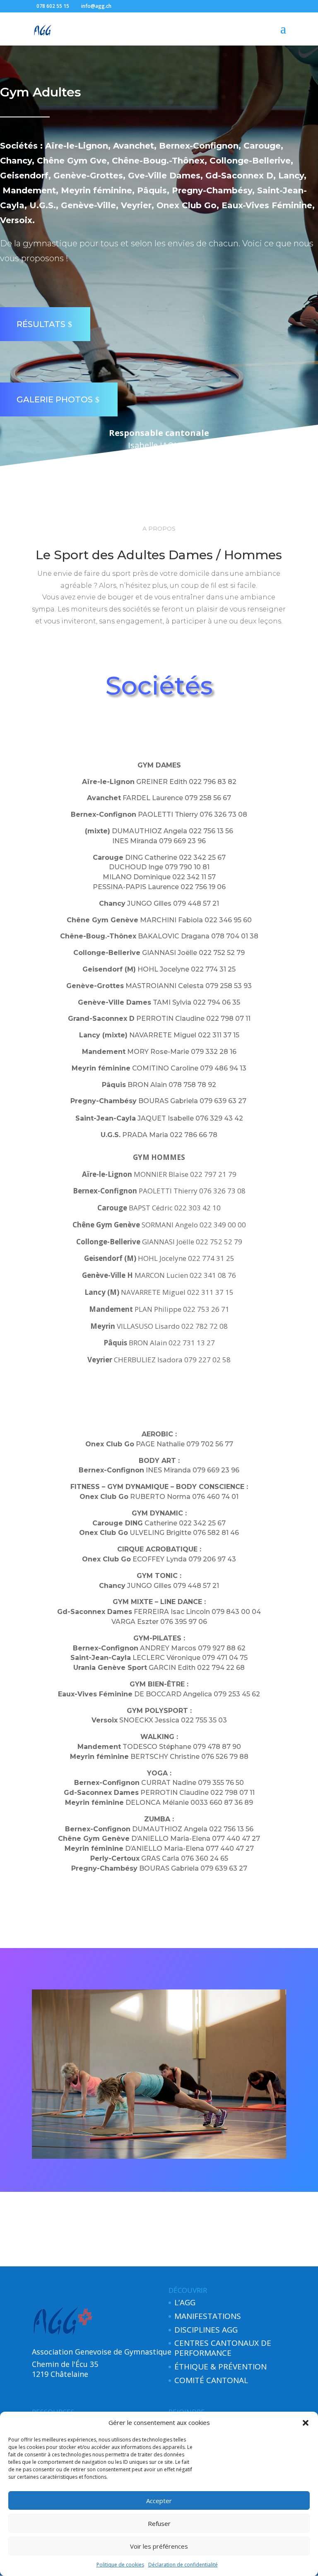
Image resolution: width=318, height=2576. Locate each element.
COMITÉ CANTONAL (211, 2380)
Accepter (159, 2501)
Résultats (41, 324)
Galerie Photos (55, 399)
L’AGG (185, 2302)
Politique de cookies (120, 2565)
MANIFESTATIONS (208, 2316)
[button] (306, 2423)
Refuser (159, 2523)
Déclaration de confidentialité (183, 2565)
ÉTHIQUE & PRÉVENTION (220, 2367)
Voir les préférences (159, 2546)
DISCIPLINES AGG (206, 2330)
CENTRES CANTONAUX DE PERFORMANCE (223, 2348)
